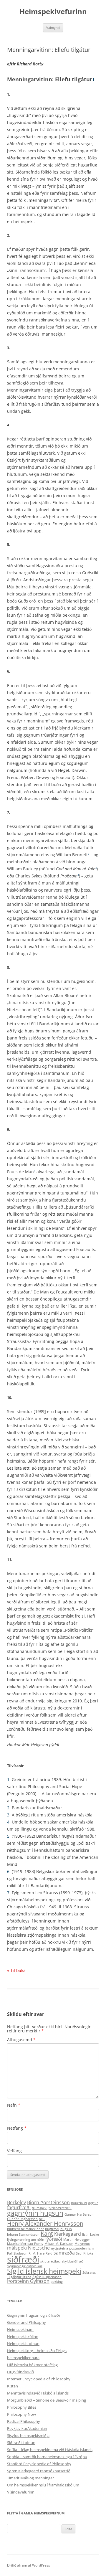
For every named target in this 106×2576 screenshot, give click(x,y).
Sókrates (89, 2273)
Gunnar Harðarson (79, 2214)
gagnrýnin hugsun (35, 2213)
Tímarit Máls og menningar (30, 2478)
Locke (95, 2235)
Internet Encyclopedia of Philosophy (39, 2379)
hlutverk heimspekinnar (25, 2229)
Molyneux (82, 2244)
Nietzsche (39, 2248)
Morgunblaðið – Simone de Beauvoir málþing (47, 2400)
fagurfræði (19, 2207)
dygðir (93, 2203)
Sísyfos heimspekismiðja (28, 2435)
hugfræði (52, 2229)
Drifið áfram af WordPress (29, 2565)
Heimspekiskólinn (23, 2336)
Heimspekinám (20, 2329)
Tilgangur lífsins (19, 2277)
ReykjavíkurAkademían (27, 2428)
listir (86, 2235)
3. (9, 1815)
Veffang (14, 2151)
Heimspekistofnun (23, 2344)
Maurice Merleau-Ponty (25, 2244)
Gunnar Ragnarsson (22, 2219)
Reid (49, 2253)
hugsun (66, 2229)
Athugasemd (21, 2040)
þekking (57, 2282)
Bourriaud (79, 2203)
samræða (64, 2253)
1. (9, 1779)
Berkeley (16, 2202)
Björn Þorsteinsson (48, 2202)
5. (9, 1836)
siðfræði (23, 2259)
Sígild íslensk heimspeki (44, 2271)
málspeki (17, 2248)
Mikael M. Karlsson (59, 2244)
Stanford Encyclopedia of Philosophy (39, 2464)
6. (9, 1871)
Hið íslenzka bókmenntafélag (32, 2365)
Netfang (17, 2128)
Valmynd (53, 28)
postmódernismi (82, 2248)
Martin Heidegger (77, 2240)
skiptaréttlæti (50, 2261)
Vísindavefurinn (21, 2492)
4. (9, 1822)
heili (42, 2219)
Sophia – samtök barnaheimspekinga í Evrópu (47, 2457)
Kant (47, 2233)
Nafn (14, 2105)
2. (9, 1808)
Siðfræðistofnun (21, 2443)
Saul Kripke (85, 2253)
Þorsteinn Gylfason (28, 2281)
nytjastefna (59, 2248)
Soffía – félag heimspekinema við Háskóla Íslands (50, 2450)
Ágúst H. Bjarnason (47, 2277)
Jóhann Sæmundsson (23, 2235)
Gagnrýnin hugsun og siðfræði (33, 2315)
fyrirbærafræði (60, 2208)
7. (9, 1893)
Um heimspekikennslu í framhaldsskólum (43, 2485)
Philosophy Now (21, 2414)
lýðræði (54, 2239)
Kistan (13, 2386)
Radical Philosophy (24, 2421)
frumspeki (40, 2208)
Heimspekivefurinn (53, 12)
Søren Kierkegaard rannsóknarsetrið (39, 2471)
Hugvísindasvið (20, 2372)
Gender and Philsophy (26, 2322)
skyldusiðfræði (73, 2261)
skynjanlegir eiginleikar (25, 2266)
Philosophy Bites (22, 2407)
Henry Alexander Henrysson (45, 2223)
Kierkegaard (68, 2234)
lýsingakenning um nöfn (26, 2240)
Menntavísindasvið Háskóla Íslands (38, 2393)
